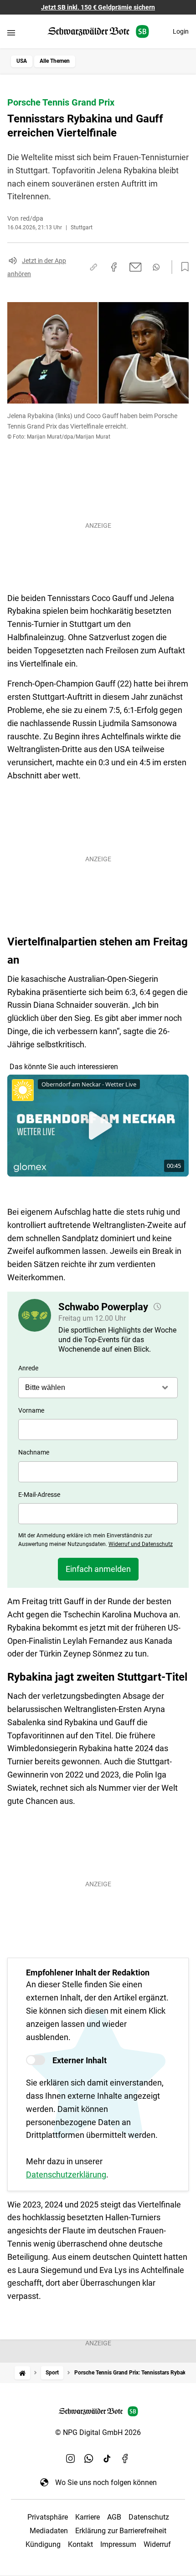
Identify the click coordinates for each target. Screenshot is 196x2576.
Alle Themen (55, 61)
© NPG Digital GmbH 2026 (98, 2432)
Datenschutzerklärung (66, 2174)
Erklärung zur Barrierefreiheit (121, 2531)
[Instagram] (71, 2459)
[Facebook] (125, 2459)
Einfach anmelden (98, 1569)
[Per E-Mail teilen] (136, 267)
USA (22, 61)
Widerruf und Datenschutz (141, 1544)
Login (181, 31)
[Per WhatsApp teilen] (156, 267)
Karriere (88, 2517)
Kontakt (80, 2544)
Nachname (34, 1452)
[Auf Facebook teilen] (114, 267)
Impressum (118, 2544)
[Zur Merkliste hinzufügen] (182, 267)
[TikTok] (107, 2459)
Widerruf (157, 2544)
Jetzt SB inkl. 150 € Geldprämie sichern (98, 7)
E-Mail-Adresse (39, 1495)
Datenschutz (149, 2517)
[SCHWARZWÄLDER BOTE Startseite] (98, 32)
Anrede (28, 1368)
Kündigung (43, 2544)
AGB (114, 2517)
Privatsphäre (48, 2517)
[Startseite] (22, 2373)
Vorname (31, 1410)
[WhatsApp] (89, 2459)
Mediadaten (49, 2531)
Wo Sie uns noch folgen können (106, 2483)
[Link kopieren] (93, 267)
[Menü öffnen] (11, 33)
